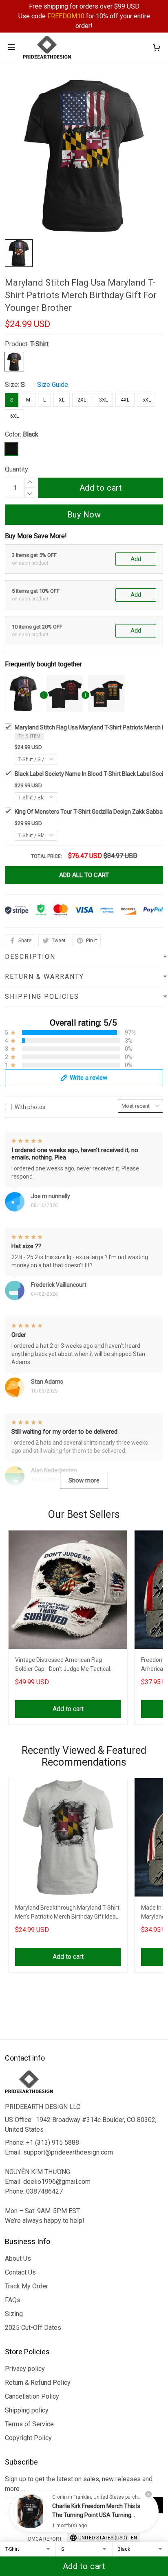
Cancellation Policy (32, 2396)
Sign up (144, 2505)
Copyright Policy (28, 2438)
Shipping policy (27, 2410)
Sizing (14, 2314)
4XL (125, 400)
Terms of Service (29, 2424)
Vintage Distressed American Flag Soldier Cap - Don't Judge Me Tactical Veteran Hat (63, 1665)
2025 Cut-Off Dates (33, 2328)
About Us (18, 2258)
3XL (103, 400)
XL (62, 400)
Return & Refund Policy (38, 2383)
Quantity (17, 469)
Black (31, 434)
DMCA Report (45, 2539)
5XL (147, 400)
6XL (14, 416)
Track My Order (27, 2286)
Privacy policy (25, 2369)
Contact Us (20, 2272)
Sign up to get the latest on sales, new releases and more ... (79, 2484)
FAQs (13, 2300)
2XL (82, 400)
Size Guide (53, 385)
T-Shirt (39, 344)
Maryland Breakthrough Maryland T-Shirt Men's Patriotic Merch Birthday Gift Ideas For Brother (67, 1913)
